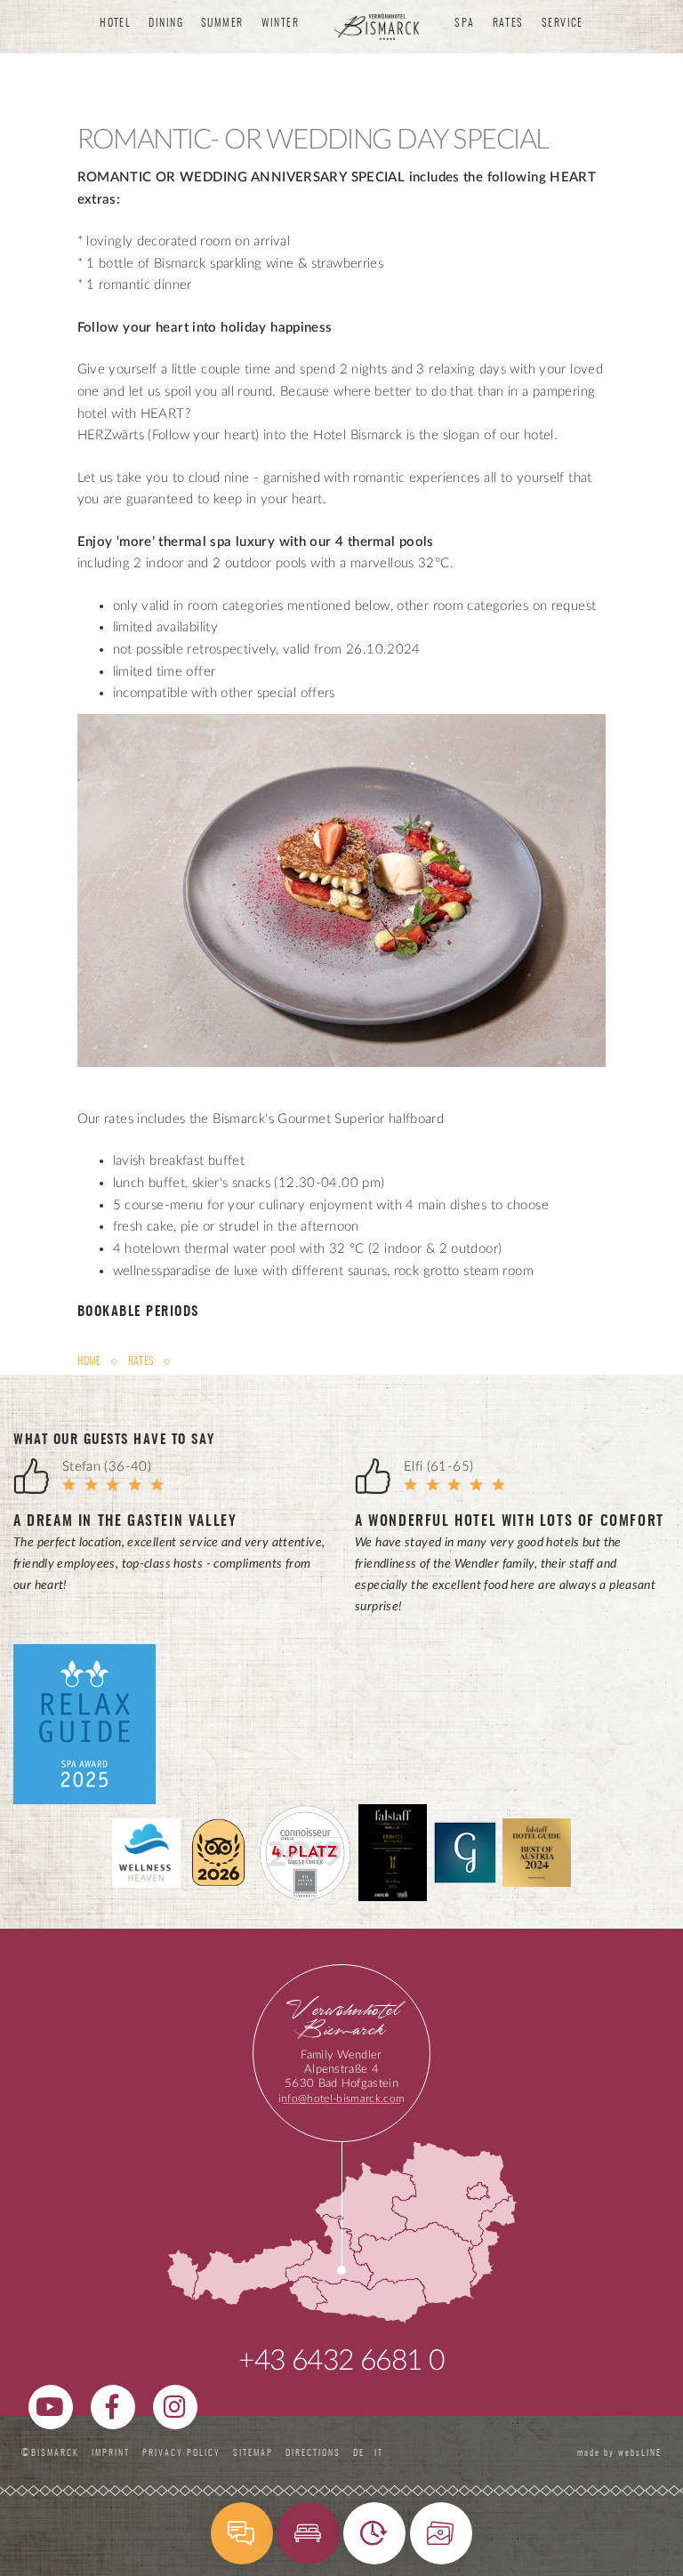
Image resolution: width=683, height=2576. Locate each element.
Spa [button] (464, 23)
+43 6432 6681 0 (341, 2361)
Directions (313, 2453)
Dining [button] (166, 23)
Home (91, 1361)
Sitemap (253, 2453)
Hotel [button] (115, 23)
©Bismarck (50, 2453)
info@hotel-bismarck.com (341, 2099)
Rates (141, 1361)
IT (379, 2453)
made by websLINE (618, 2453)
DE (362, 2453)
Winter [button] (281, 23)
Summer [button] (222, 23)
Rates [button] (508, 23)
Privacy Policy (181, 2453)
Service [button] (562, 23)
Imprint (111, 2453)
